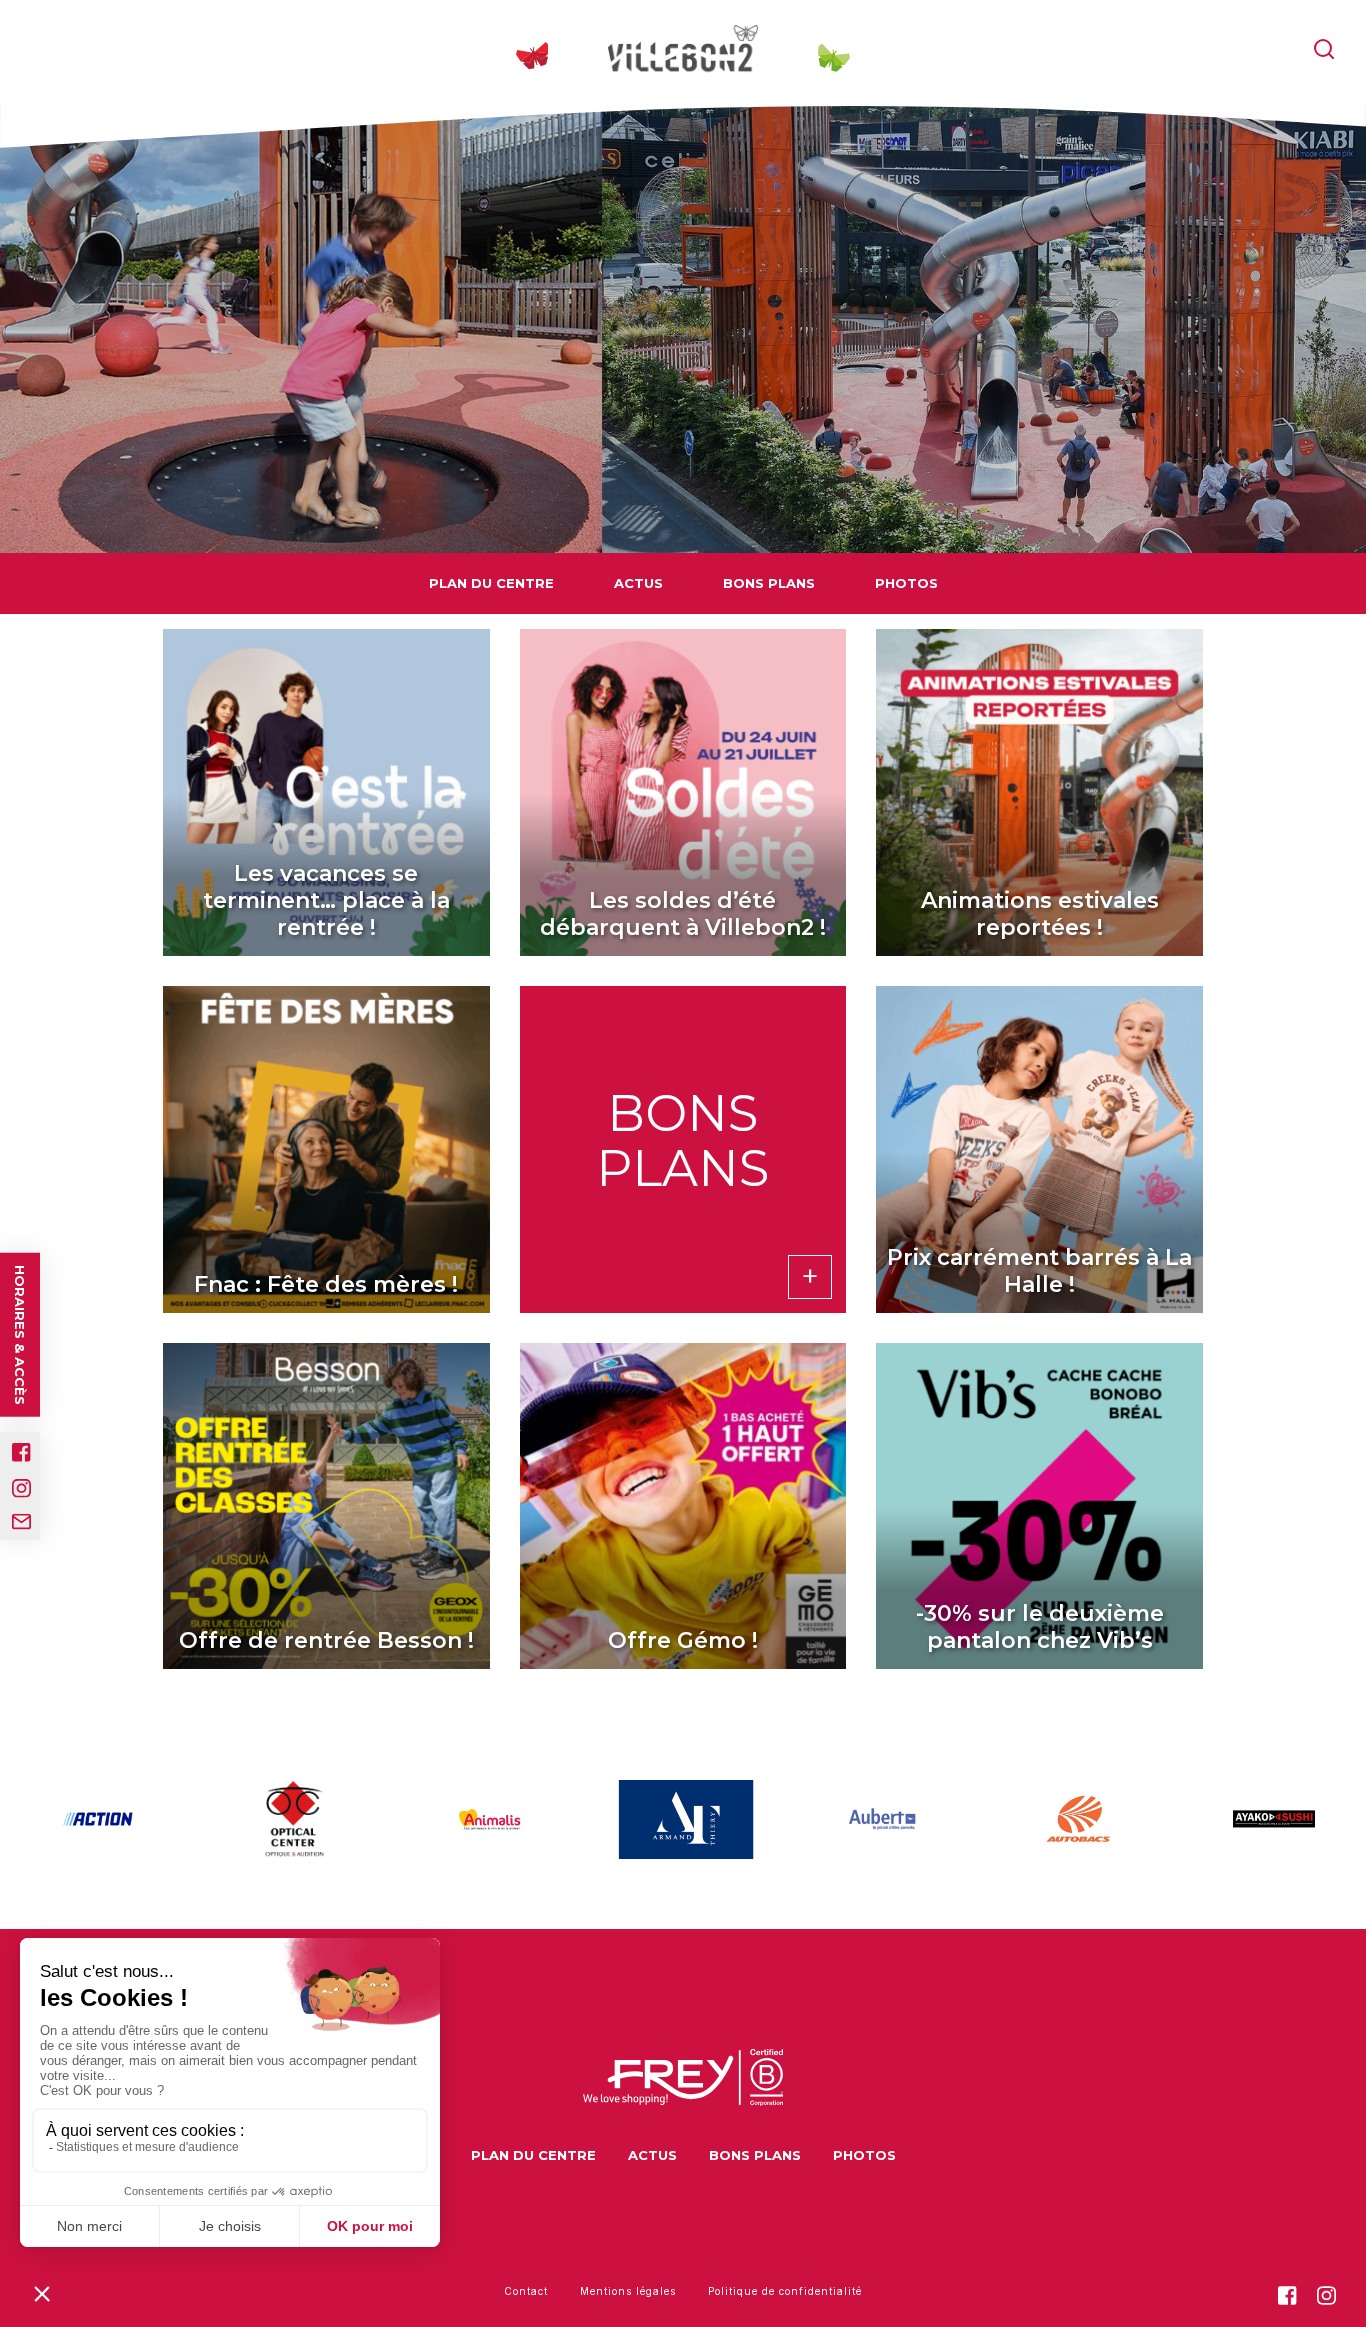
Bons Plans (769, 583)
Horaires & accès (20, 1335)
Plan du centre (491, 583)
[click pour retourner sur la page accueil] (683, 50)
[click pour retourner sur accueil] (98, 1819)
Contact (526, 2291)
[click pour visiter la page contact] (21, 1522)
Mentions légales (628, 2291)
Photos (906, 583)
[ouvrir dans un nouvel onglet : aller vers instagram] (21, 1488)
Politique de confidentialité (785, 2291)
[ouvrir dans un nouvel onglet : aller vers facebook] (21, 1452)
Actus (638, 583)
